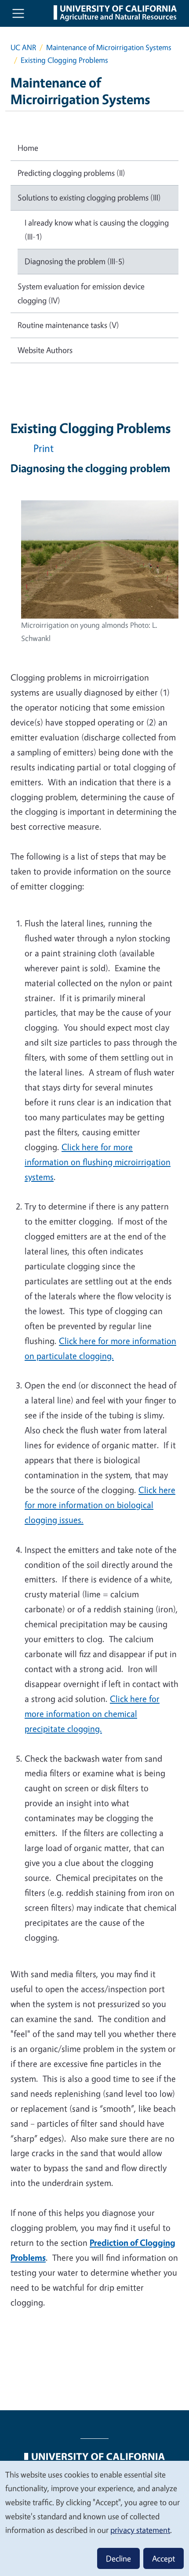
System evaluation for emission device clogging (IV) (81, 293)
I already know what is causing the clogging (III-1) (97, 230)
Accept (164, 2558)
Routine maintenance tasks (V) (68, 325)
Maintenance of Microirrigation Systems (109, 47)
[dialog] (94, 2518)
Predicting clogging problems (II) (71, 173)
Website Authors (45, 350)
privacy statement (140, 2530)
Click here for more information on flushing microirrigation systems (98, 1162)
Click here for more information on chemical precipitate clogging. (92, 1714)
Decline (118, 2558)
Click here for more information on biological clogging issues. (100, 1505)
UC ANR (23, 47)
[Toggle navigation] (18, 13)
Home (28, 148)
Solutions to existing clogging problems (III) (89, 197)
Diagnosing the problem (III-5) (75, 261)
